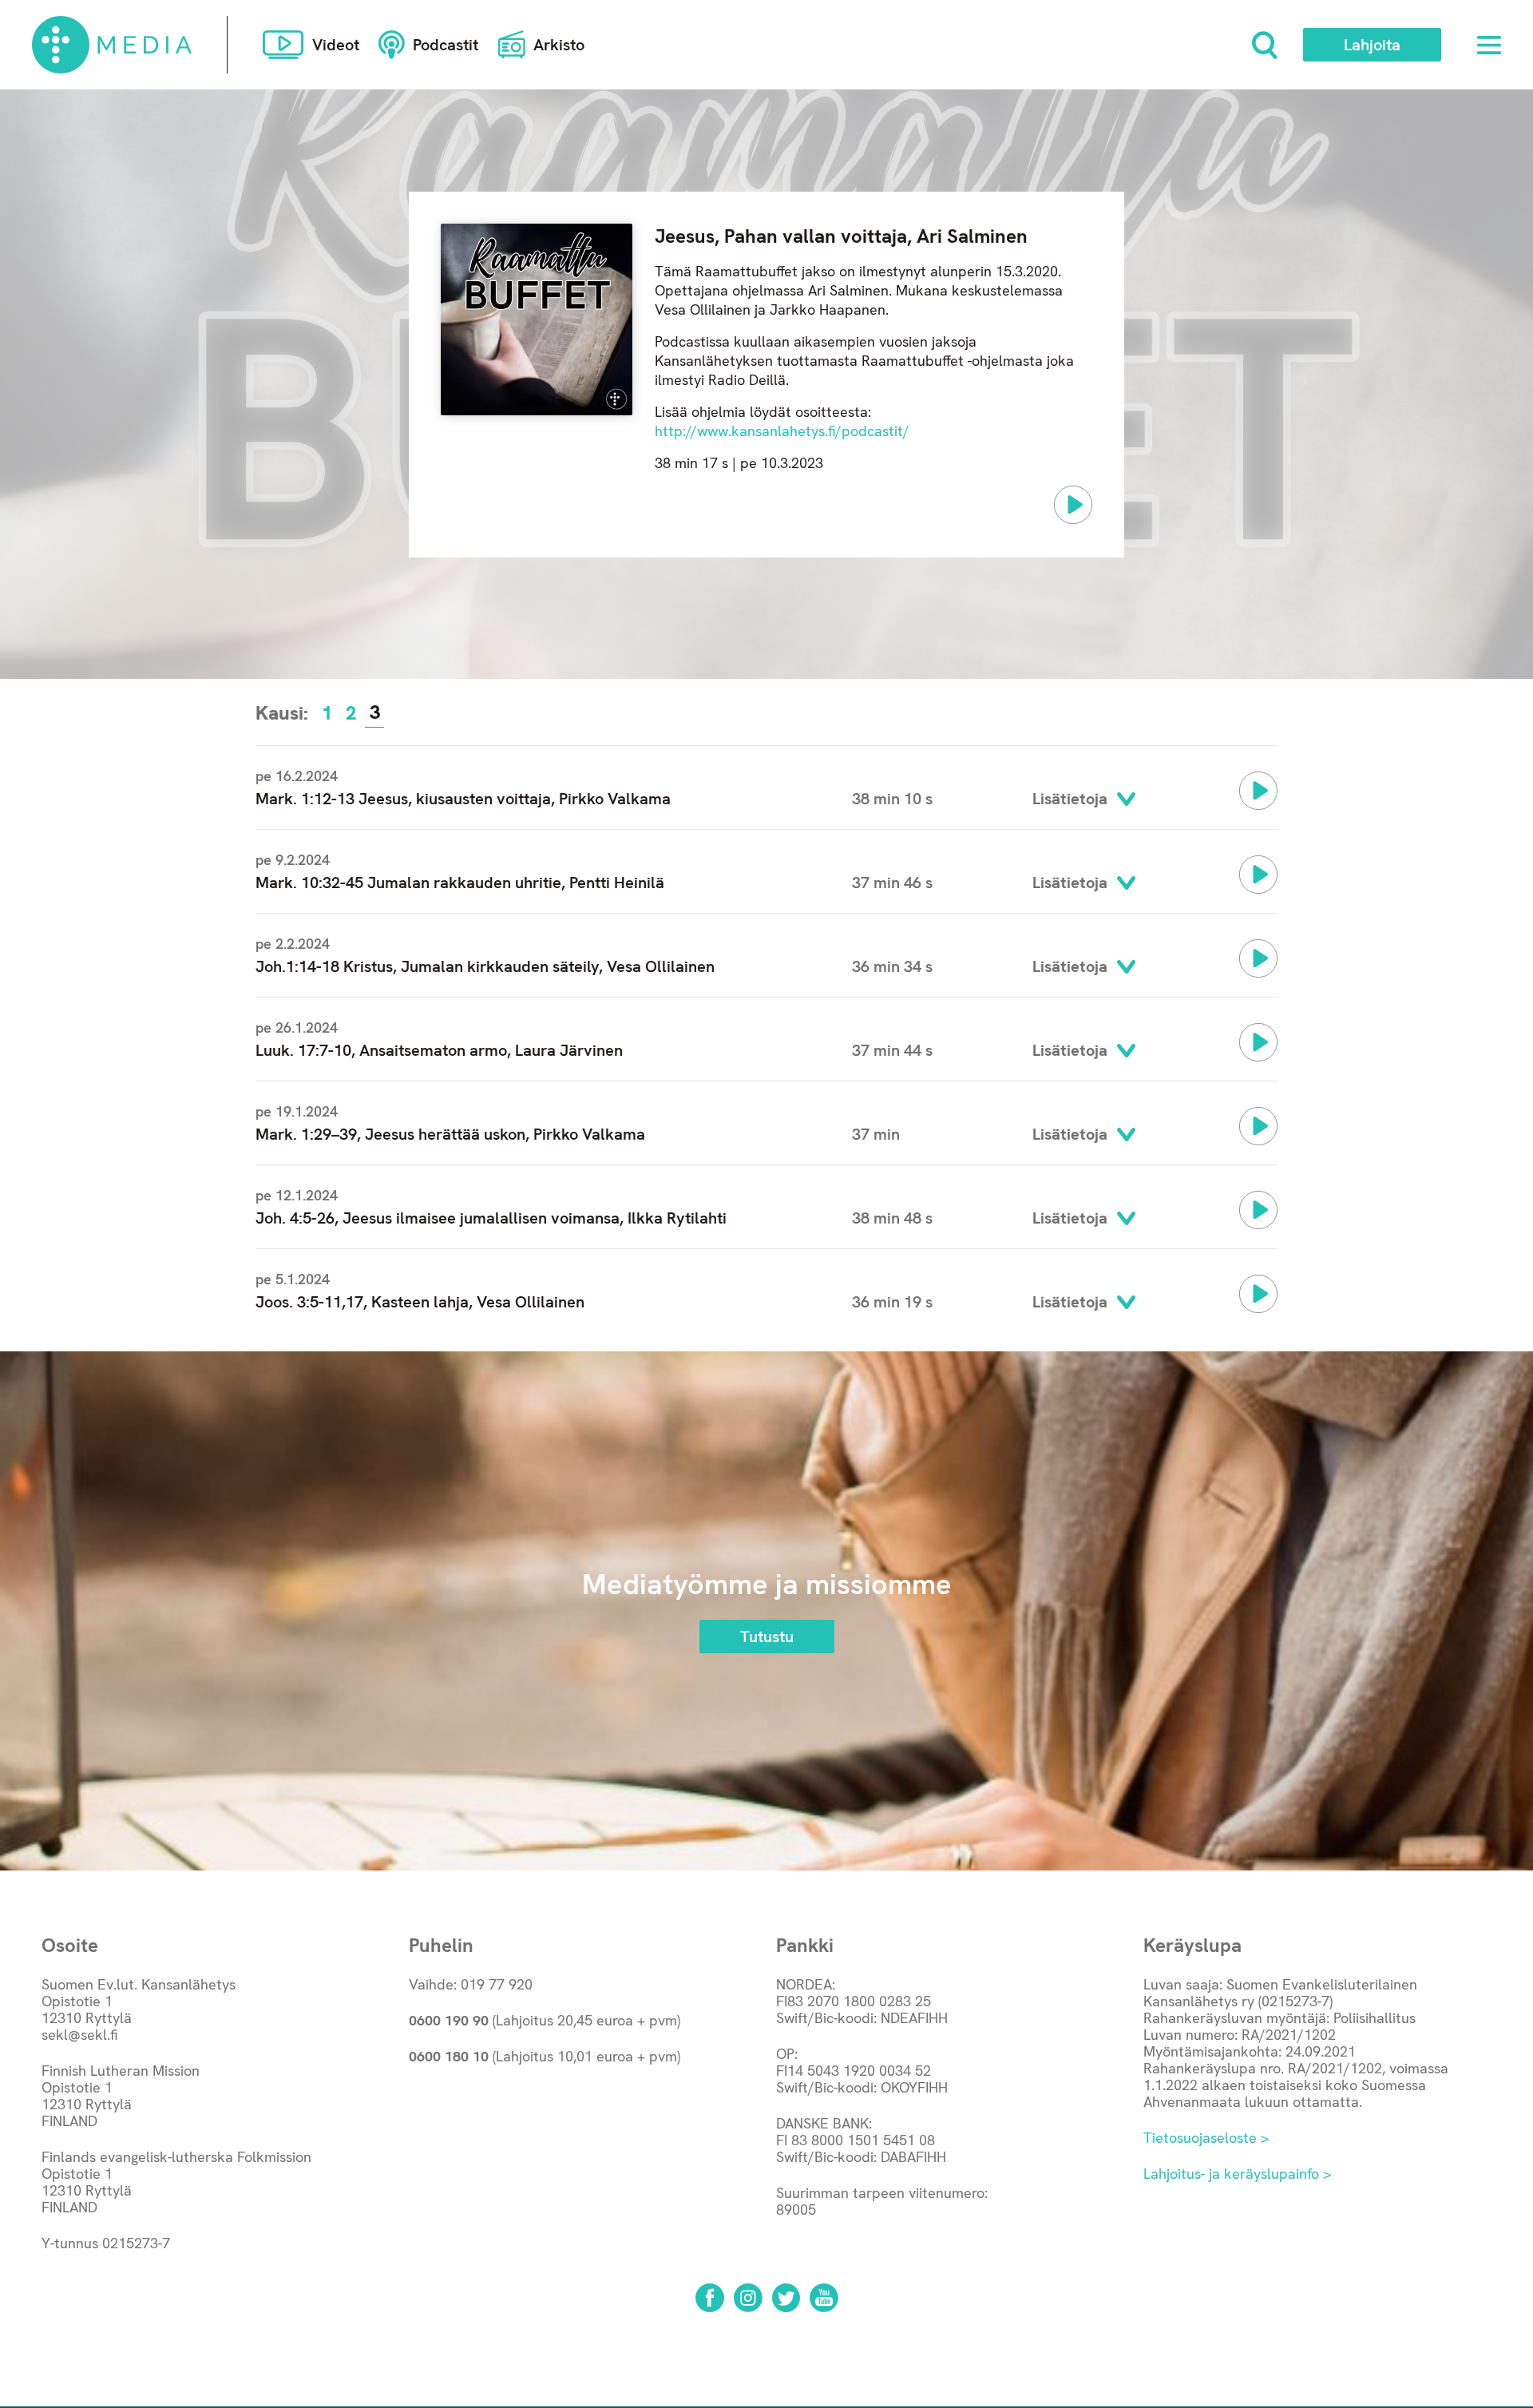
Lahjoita (1372, 45)
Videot (336, 45)
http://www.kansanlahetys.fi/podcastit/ (782, 431)
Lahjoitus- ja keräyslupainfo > (1237, 2174)
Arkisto (559, 45)
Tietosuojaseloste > (1206, 2138)
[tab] (327, 713)
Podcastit (446, 45)
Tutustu (767, 1636)
